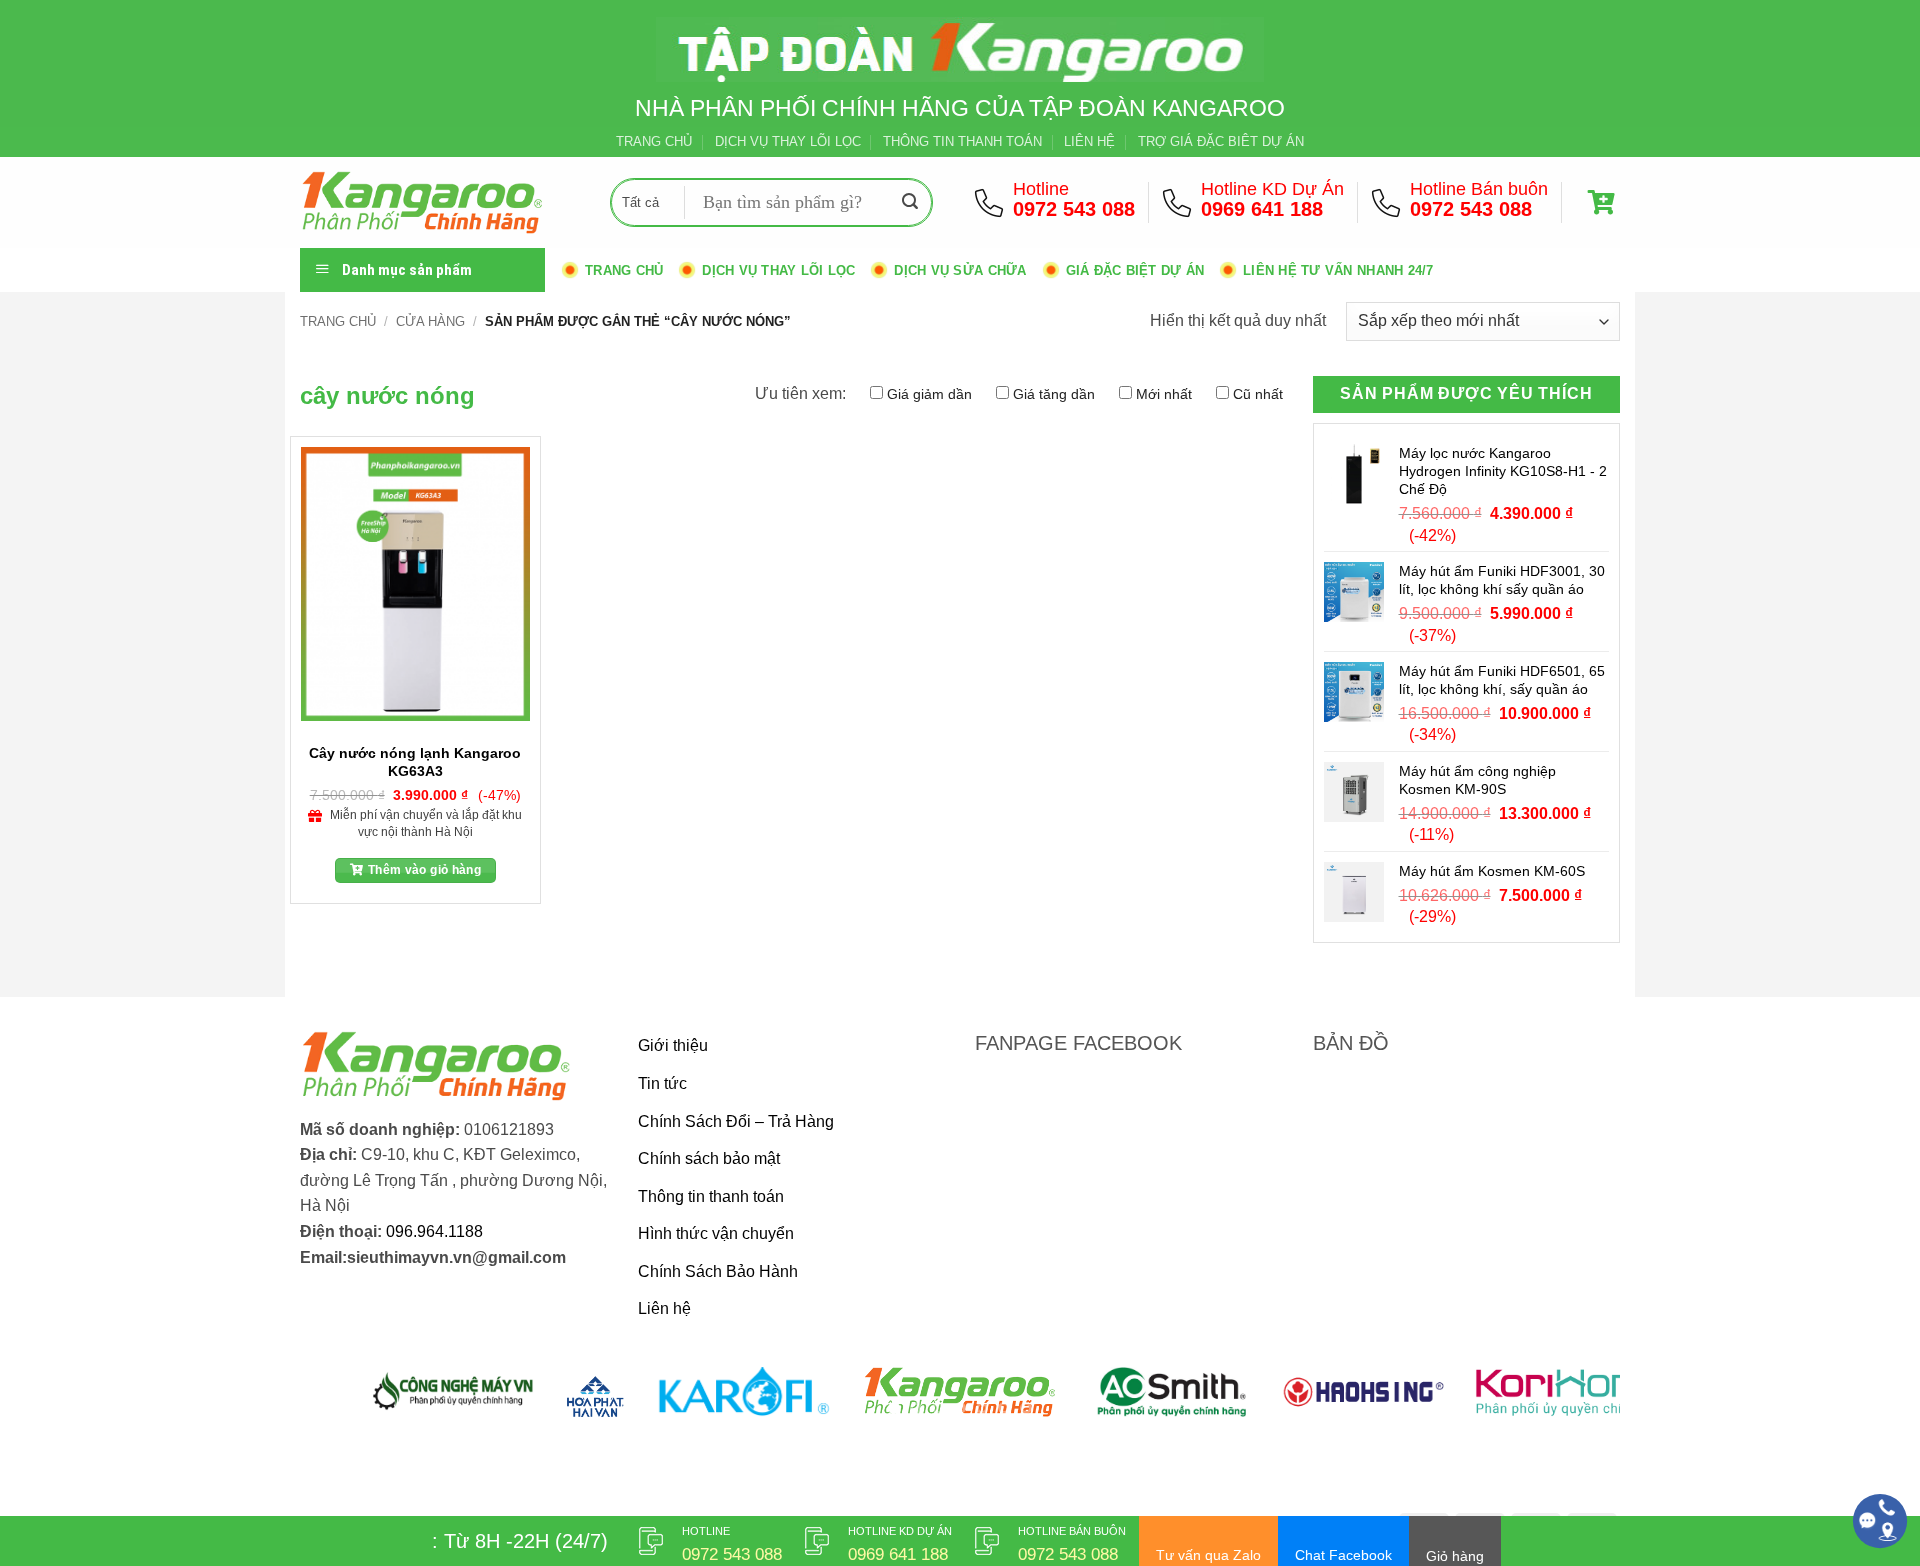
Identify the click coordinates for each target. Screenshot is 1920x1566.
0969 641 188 (1262, 209)
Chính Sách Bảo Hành (718, 1271)
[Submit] (910, 203)
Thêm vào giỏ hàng (424, 870)
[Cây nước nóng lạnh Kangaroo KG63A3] (415, 584)
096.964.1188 (434, 1231)
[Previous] (352, 1403)
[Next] (1568, 1403)
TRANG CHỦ (654, 141)
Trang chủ (624, 270)
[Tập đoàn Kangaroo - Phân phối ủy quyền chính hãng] (440, 202)
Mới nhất (1164, 394)
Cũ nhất (1258, 394)
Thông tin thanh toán (711, 1196)
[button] (1604, 202)
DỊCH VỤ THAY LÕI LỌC (788, 141)
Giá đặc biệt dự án (1135, 270)
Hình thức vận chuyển (716, 1233)
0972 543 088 (1074, 209)
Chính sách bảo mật (709, 1158)
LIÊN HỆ (1089, 141)
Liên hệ (664, 1308)
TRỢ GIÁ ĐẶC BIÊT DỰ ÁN (1221, 141)
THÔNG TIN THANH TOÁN (962, 141)
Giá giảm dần (929, 394)
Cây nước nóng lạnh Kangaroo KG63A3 (415, 761)
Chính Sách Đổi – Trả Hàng (736, 1121)
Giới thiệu (673, 1045)
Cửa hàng (430, 321)
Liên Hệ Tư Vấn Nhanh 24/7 (1338, 270)
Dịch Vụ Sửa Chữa (960, 270)
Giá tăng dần (1054, 394)
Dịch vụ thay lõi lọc (778, 270)
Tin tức (662, 1083)
